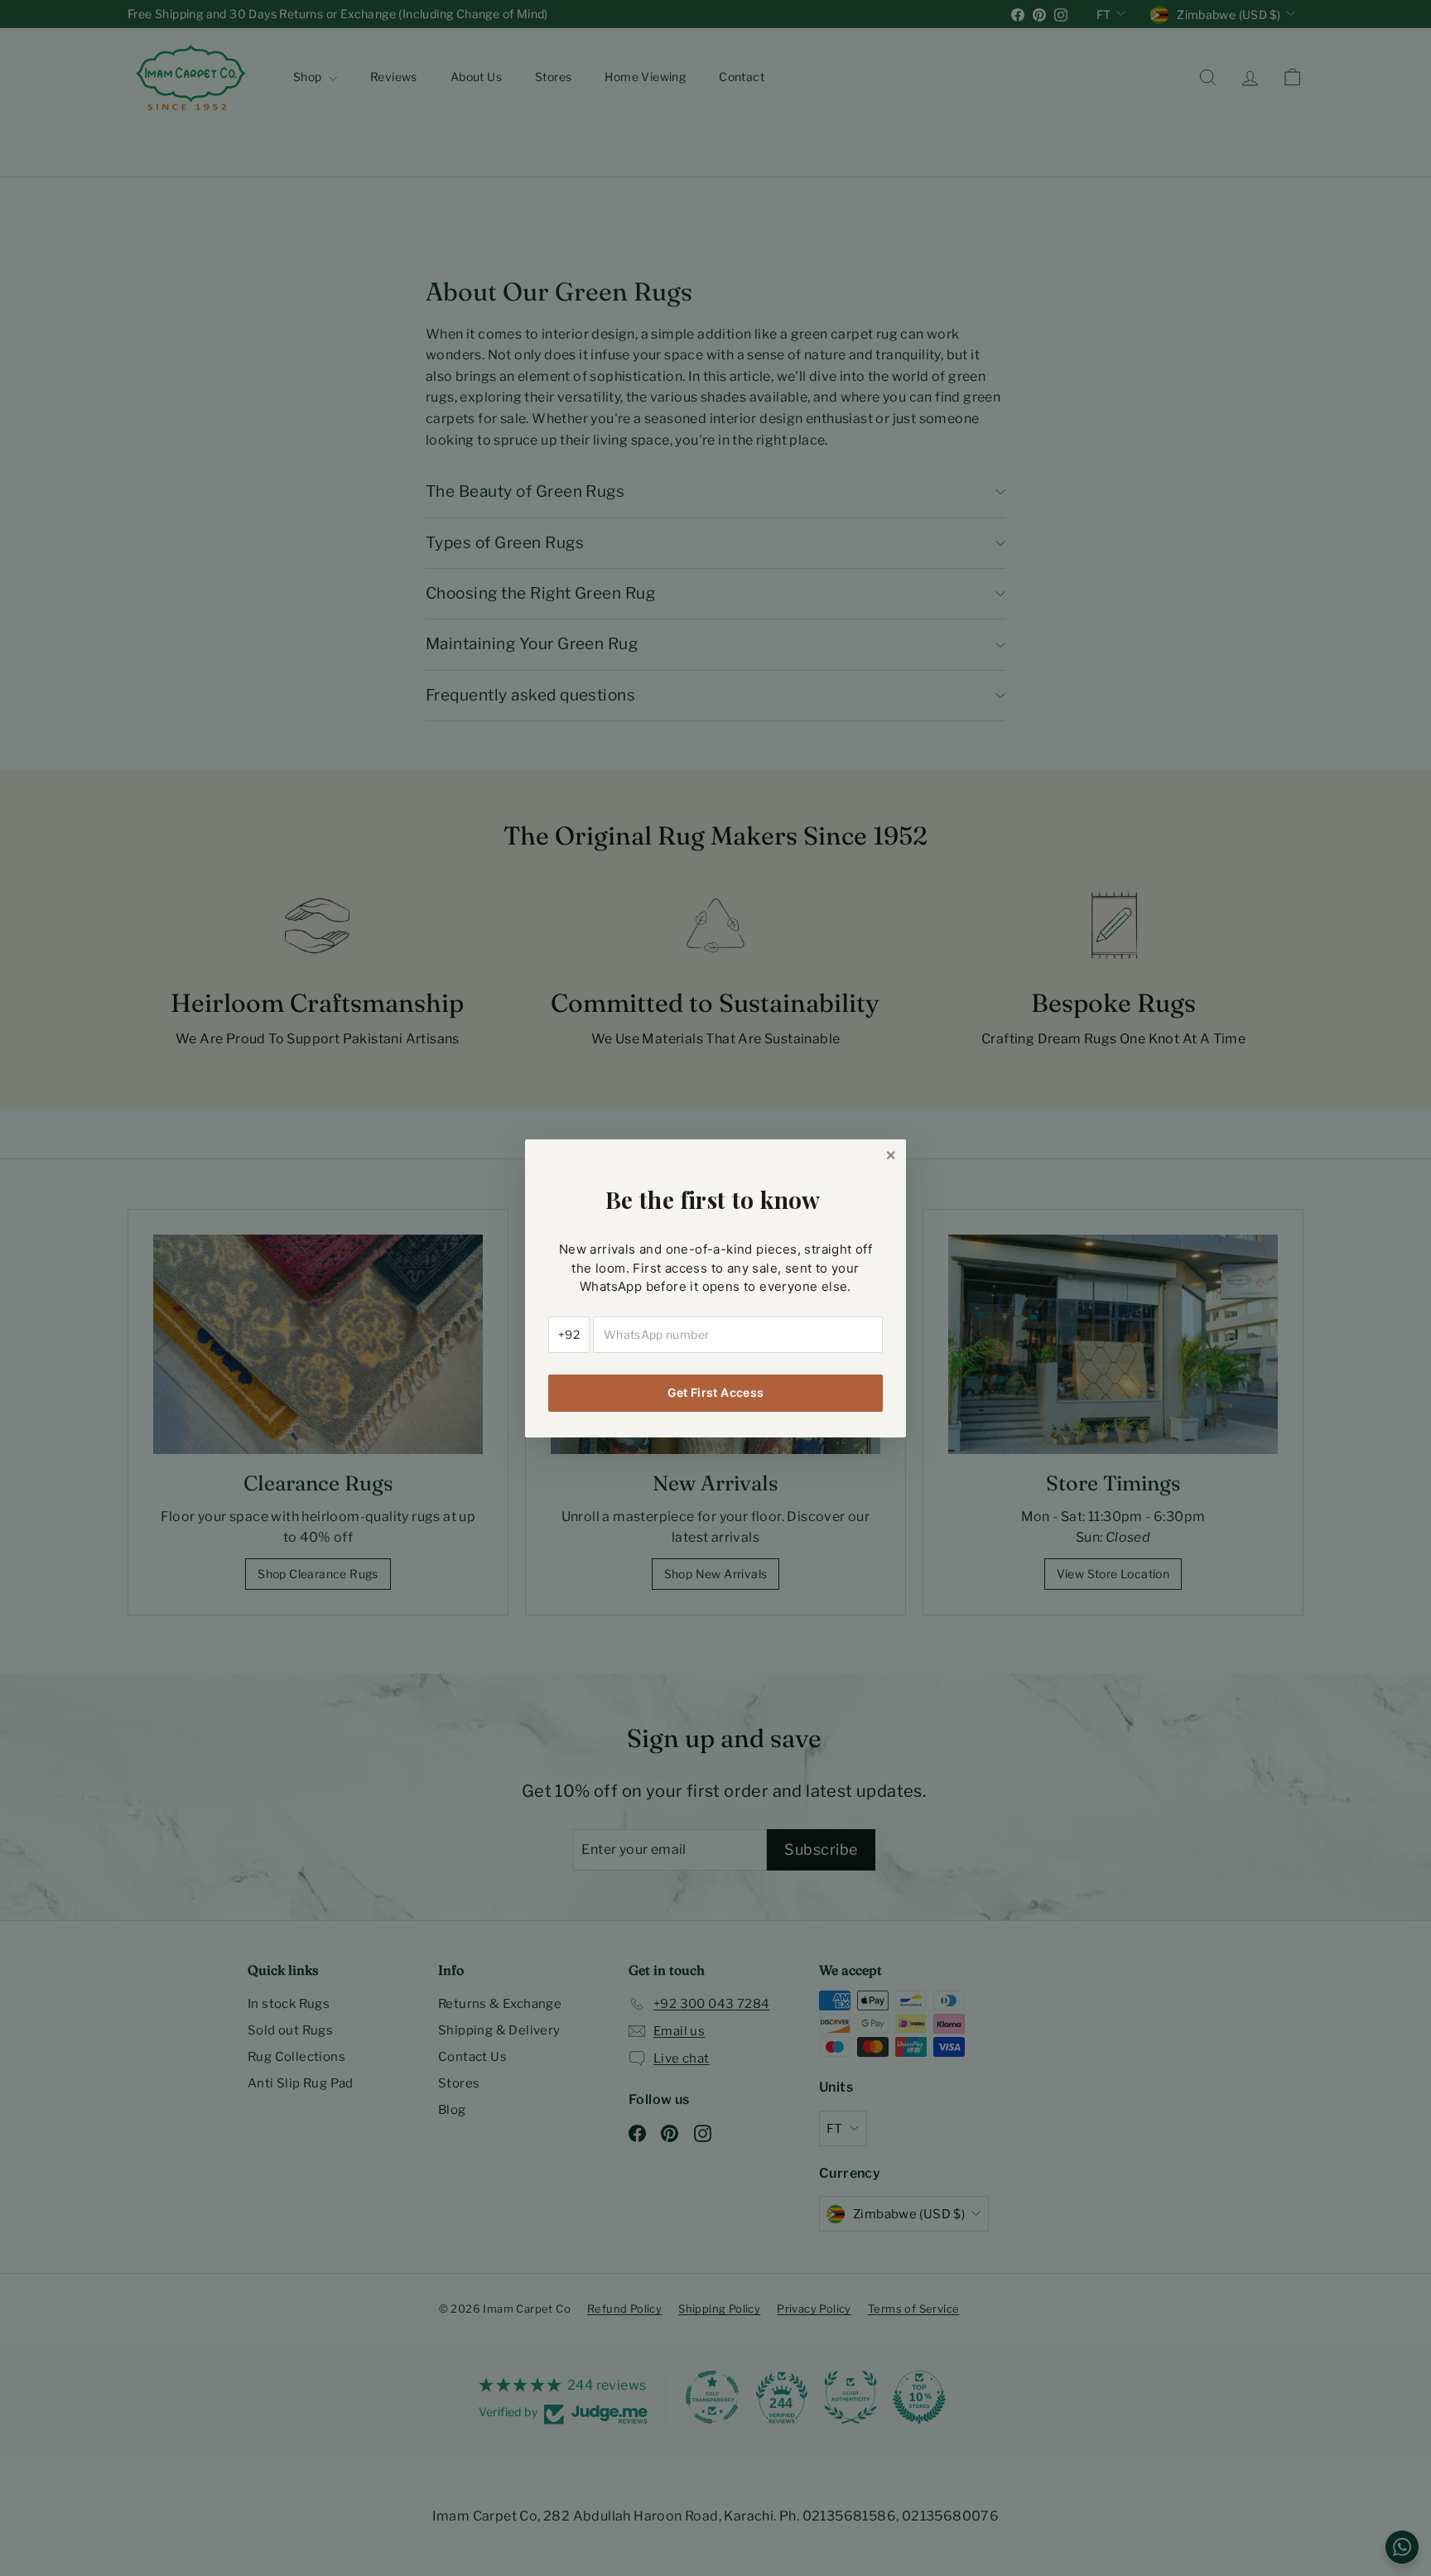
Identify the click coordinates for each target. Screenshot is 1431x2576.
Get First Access (716, 1392)
